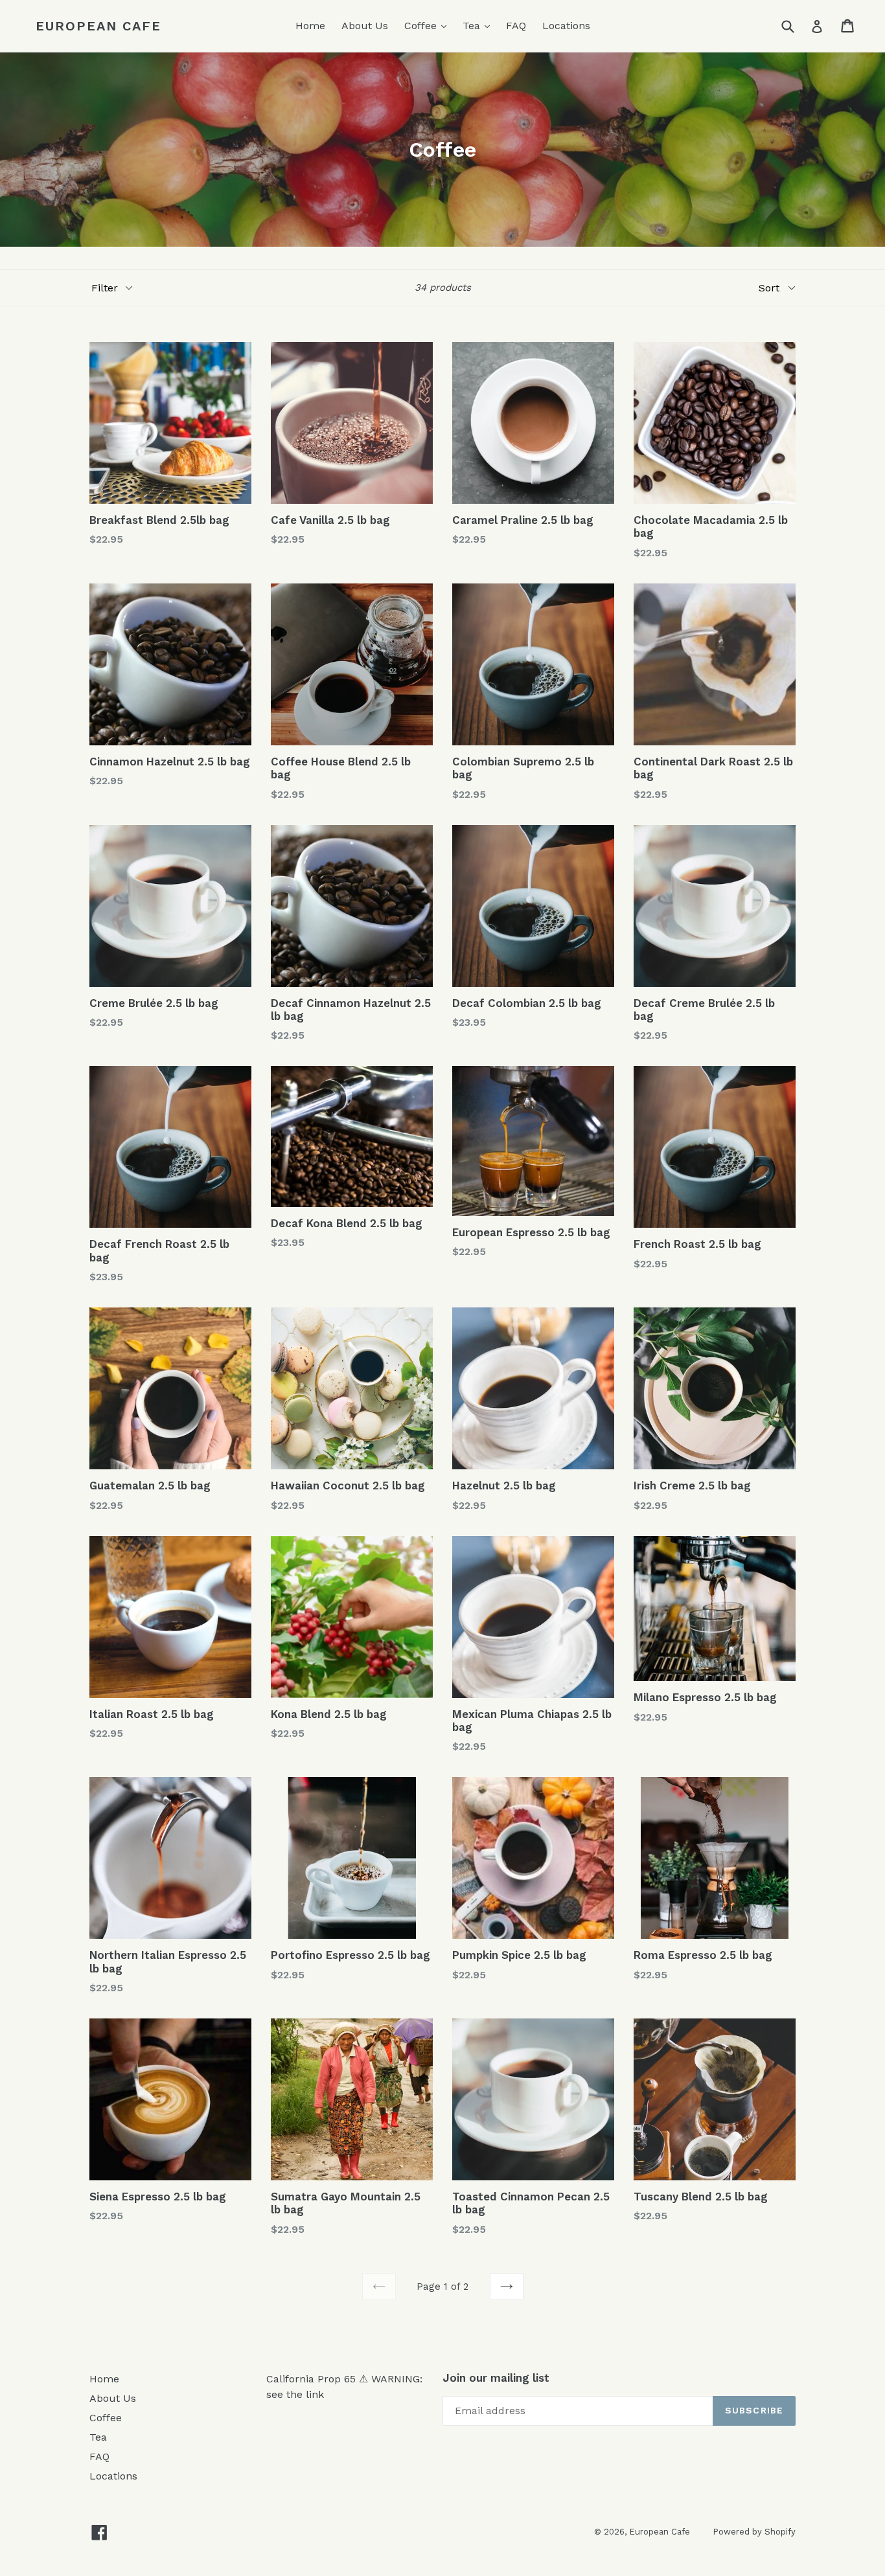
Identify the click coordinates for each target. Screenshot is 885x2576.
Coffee (429, 25)
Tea (479, 25)
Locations (566, 26)
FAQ (516, 26)
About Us (365, 26)
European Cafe (98, 26)
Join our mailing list (496, 2378)
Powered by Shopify (754, 2532)
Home (310, 26)
